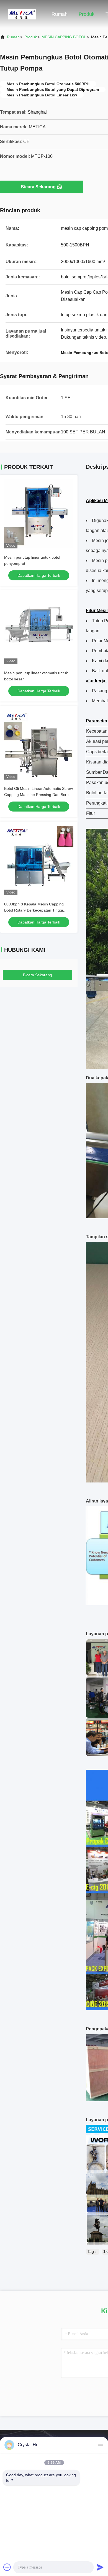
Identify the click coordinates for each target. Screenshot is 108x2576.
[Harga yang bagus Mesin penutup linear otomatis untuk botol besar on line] (39, 629)
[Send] (100, 2567)
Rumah (60, 14)
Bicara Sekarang (38, 187)
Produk (87, 14)
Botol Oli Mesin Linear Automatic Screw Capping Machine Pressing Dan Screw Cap (38, 795)
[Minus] (100, 2445)
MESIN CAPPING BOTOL (64, 37)
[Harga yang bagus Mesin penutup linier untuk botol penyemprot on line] (39, 514)
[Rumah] (22, 14)
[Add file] (7, 2567)
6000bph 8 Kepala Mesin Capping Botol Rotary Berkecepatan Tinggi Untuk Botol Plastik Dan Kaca (34, 910)
